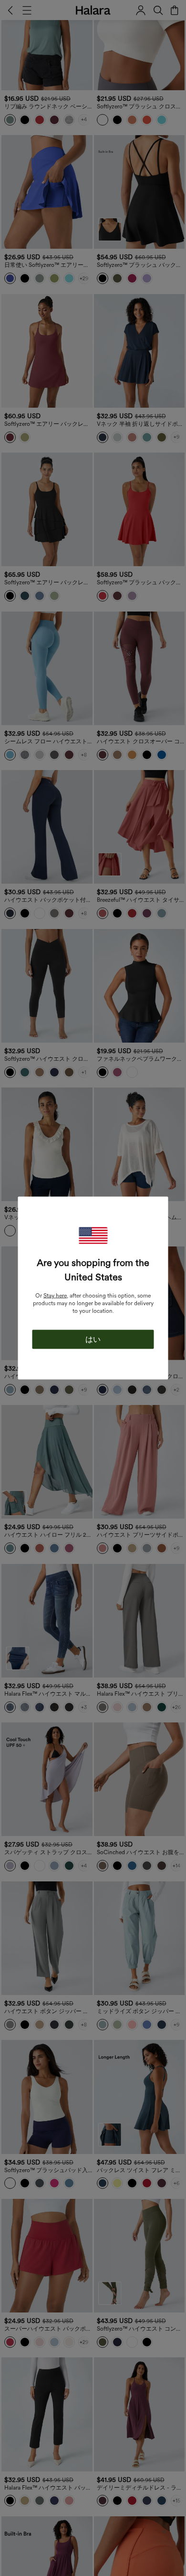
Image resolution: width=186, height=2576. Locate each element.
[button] (93, 1236)
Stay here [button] (55, 1296)
